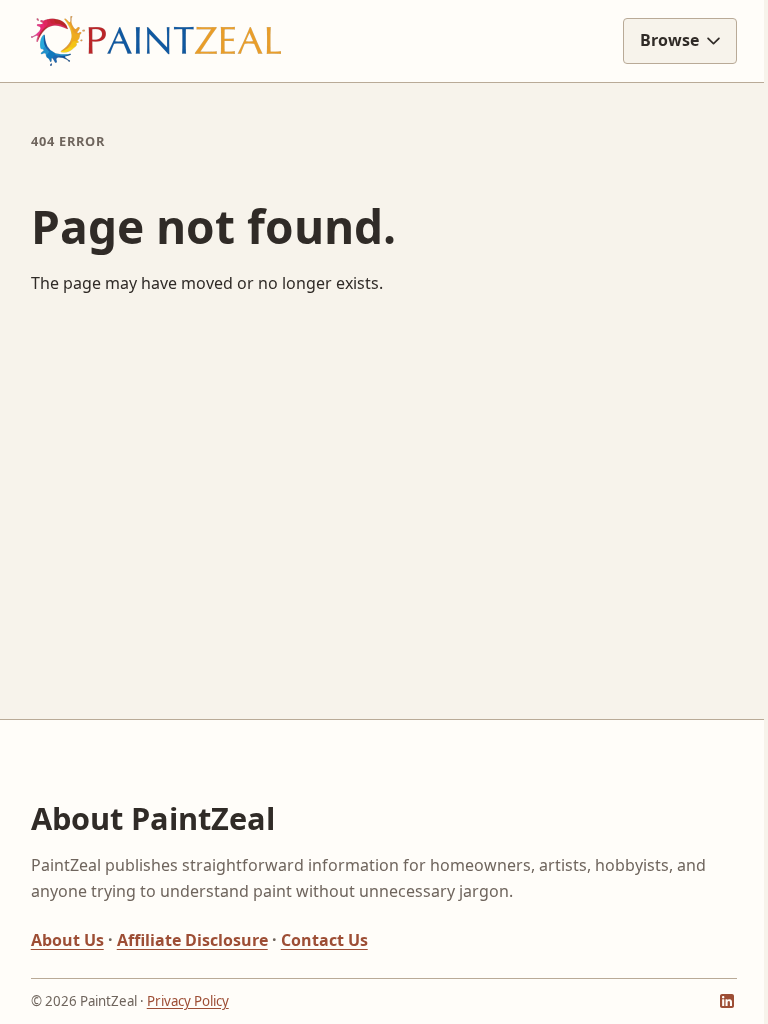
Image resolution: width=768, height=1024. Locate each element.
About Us (67, 940)
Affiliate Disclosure (192, 940)
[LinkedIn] (712, 995)
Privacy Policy (188, 1001)
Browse (654, 40)
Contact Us (324, 940)
